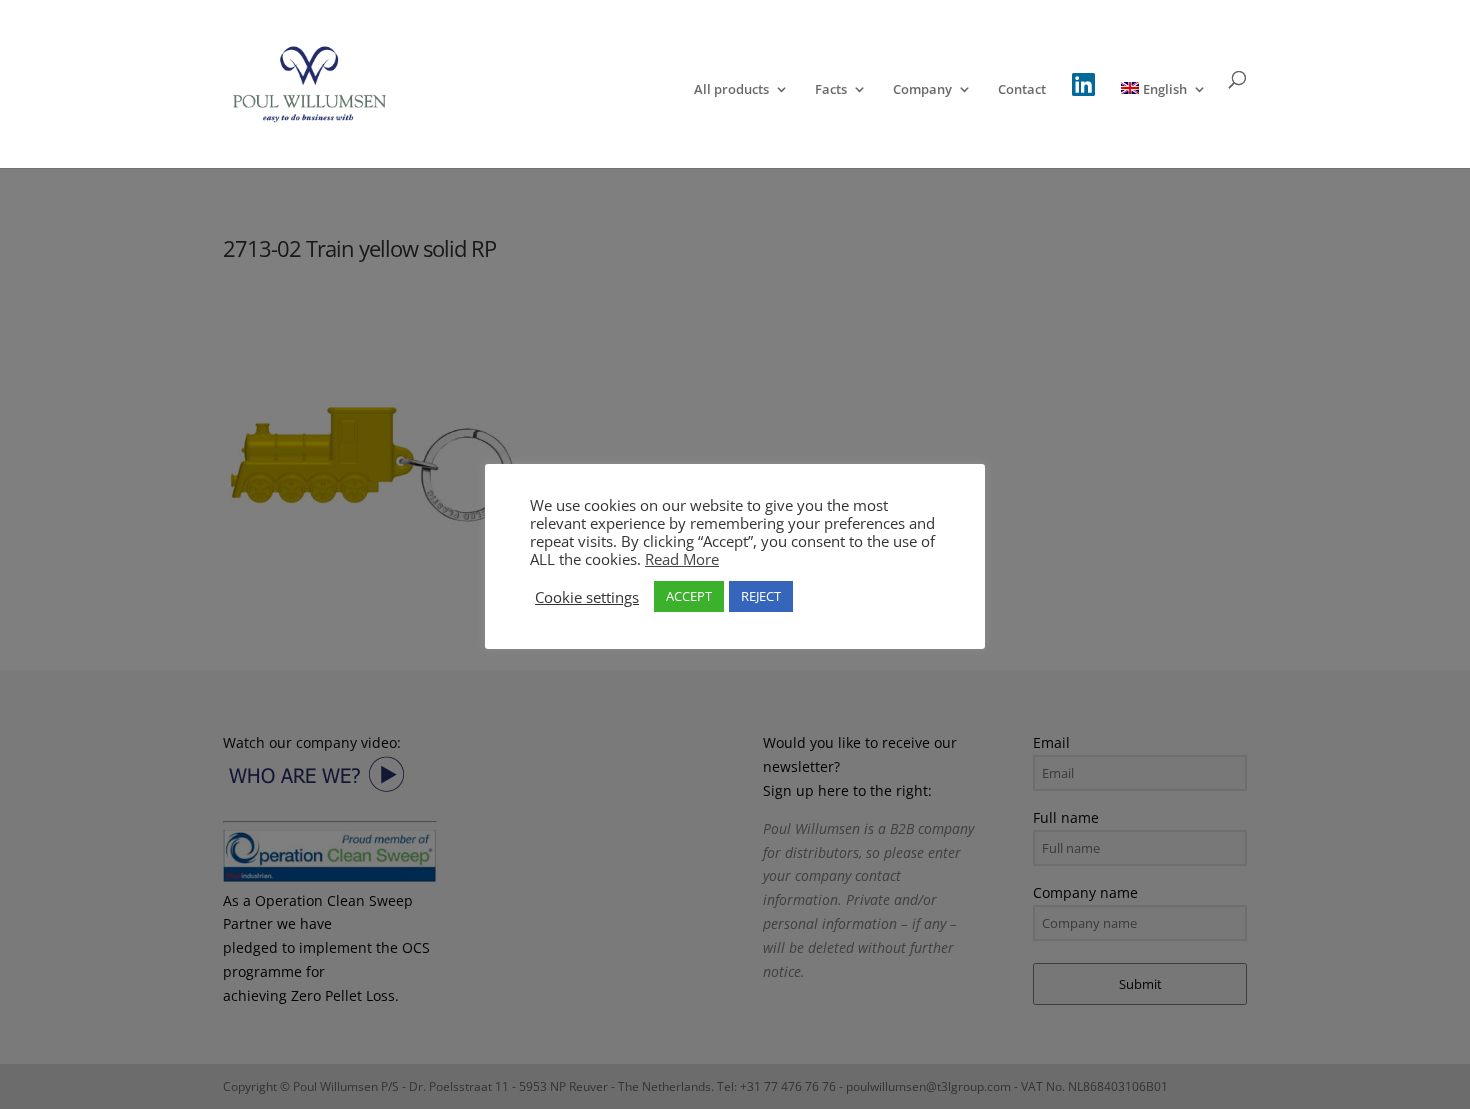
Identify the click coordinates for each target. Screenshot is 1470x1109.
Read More (682, 559)
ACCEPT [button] (689, 596)
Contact (1022, 90)
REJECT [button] (761, 596)
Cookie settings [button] (587, 597)
